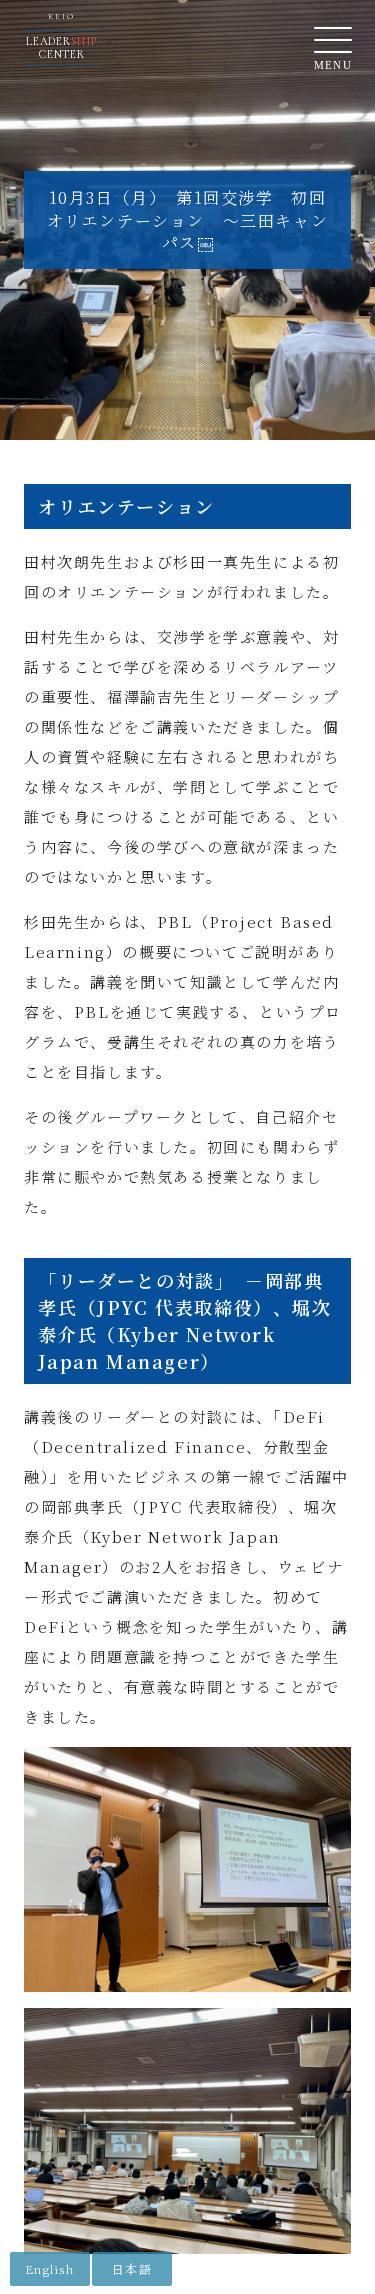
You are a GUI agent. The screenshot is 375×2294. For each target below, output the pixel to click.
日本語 (132, 2268)
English (49, 2268)
